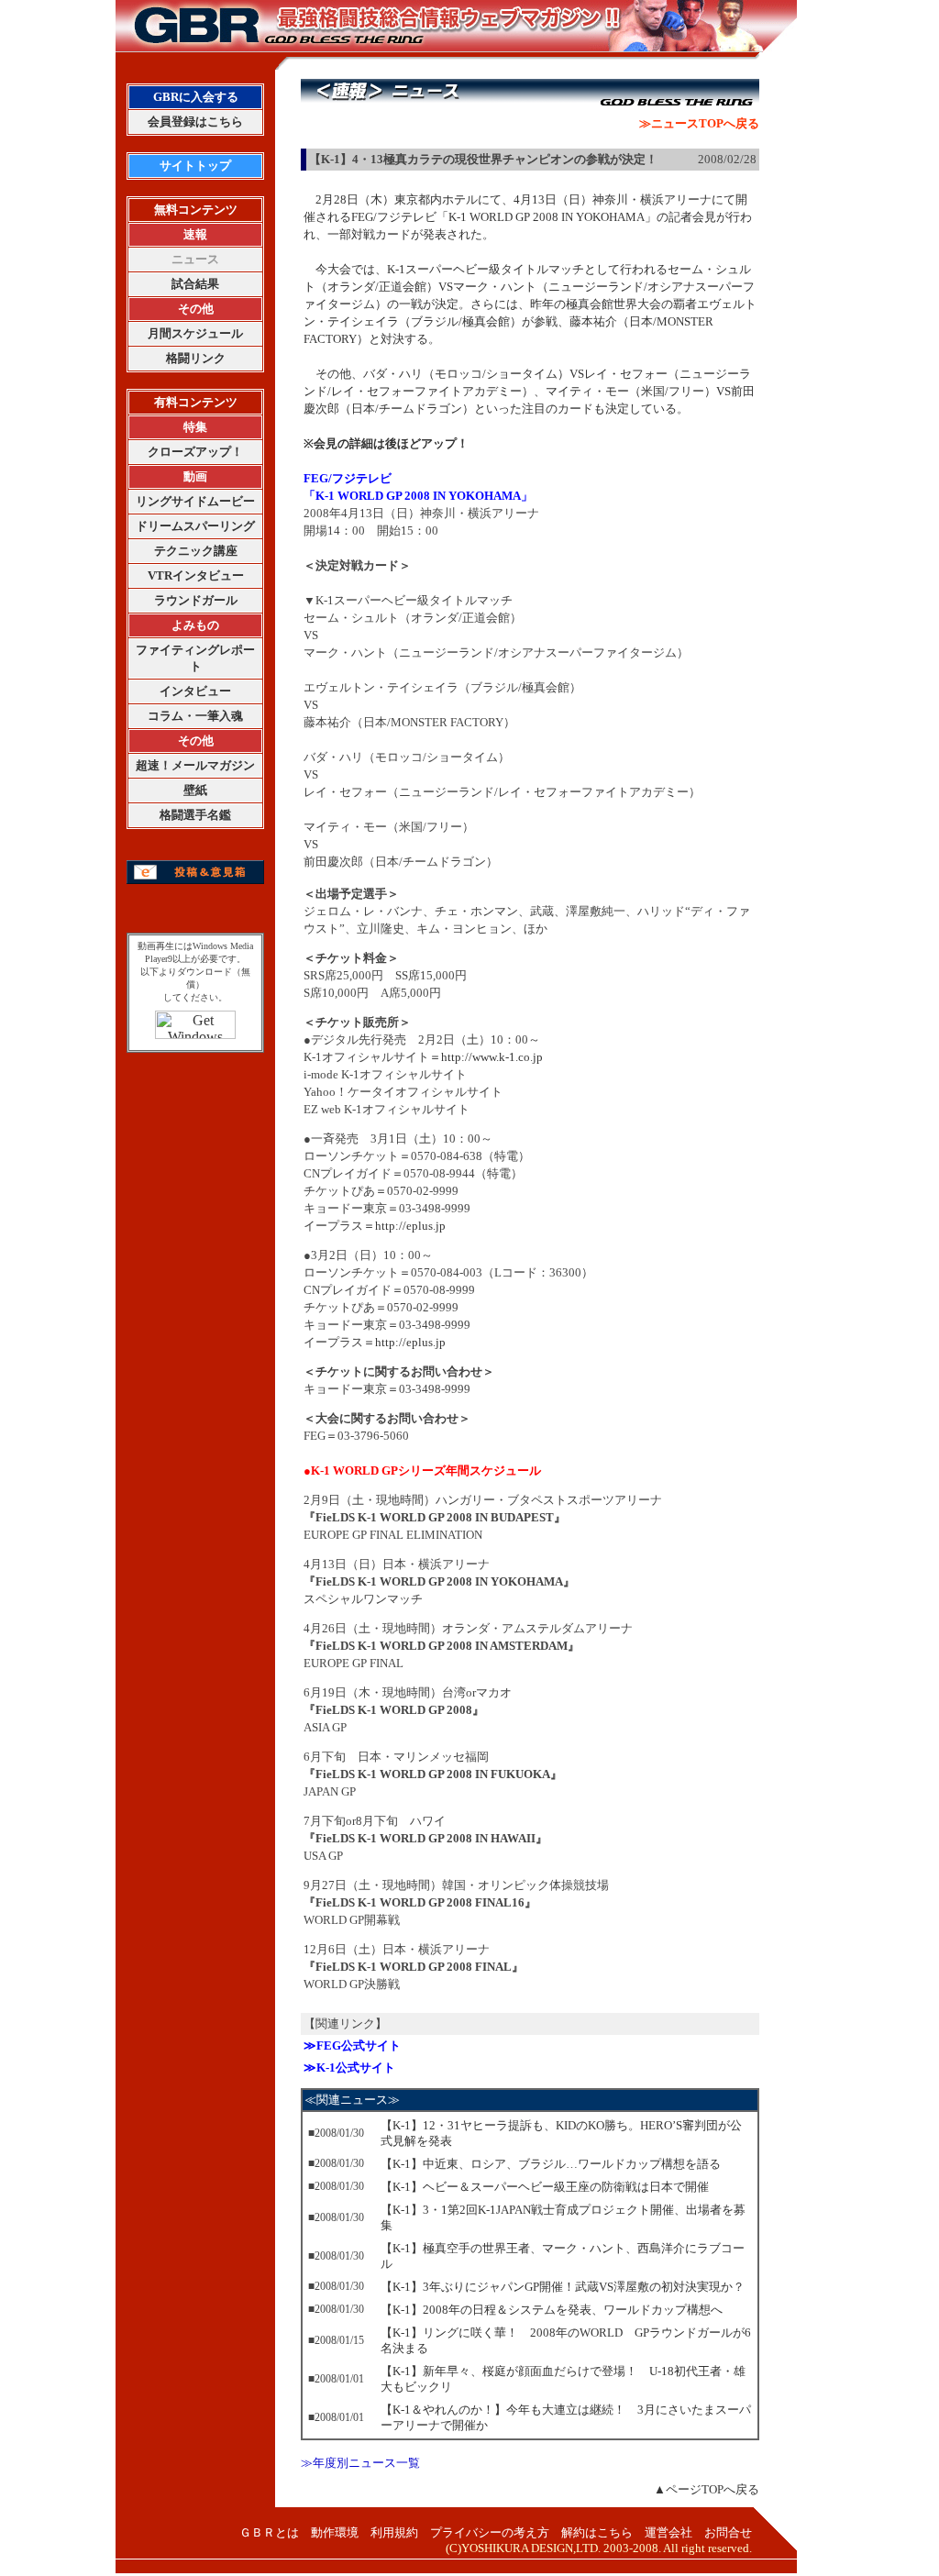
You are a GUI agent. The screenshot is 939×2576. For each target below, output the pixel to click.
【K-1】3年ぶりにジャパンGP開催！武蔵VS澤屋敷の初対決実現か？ (563, 2287)
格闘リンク (196, 358)
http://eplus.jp (410, 1226)
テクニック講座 (196, 551)
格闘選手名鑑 (195, 815)
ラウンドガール (196, 600)
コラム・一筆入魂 (195, 716)
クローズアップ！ (195, 452)
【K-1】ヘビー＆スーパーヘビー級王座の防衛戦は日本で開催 (545, 2187)
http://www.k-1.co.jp (492, 1057)
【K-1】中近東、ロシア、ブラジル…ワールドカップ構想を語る (551, 2164)
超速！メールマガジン (195, 765)
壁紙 (195, 790)
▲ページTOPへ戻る (707, 2489)
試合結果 (195, 284)
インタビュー (195, 691)
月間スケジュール (195, 333)
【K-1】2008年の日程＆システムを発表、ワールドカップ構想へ (552, 2310)
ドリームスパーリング (195, 526)
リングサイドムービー (195, 501)
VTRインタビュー (196, 575)
